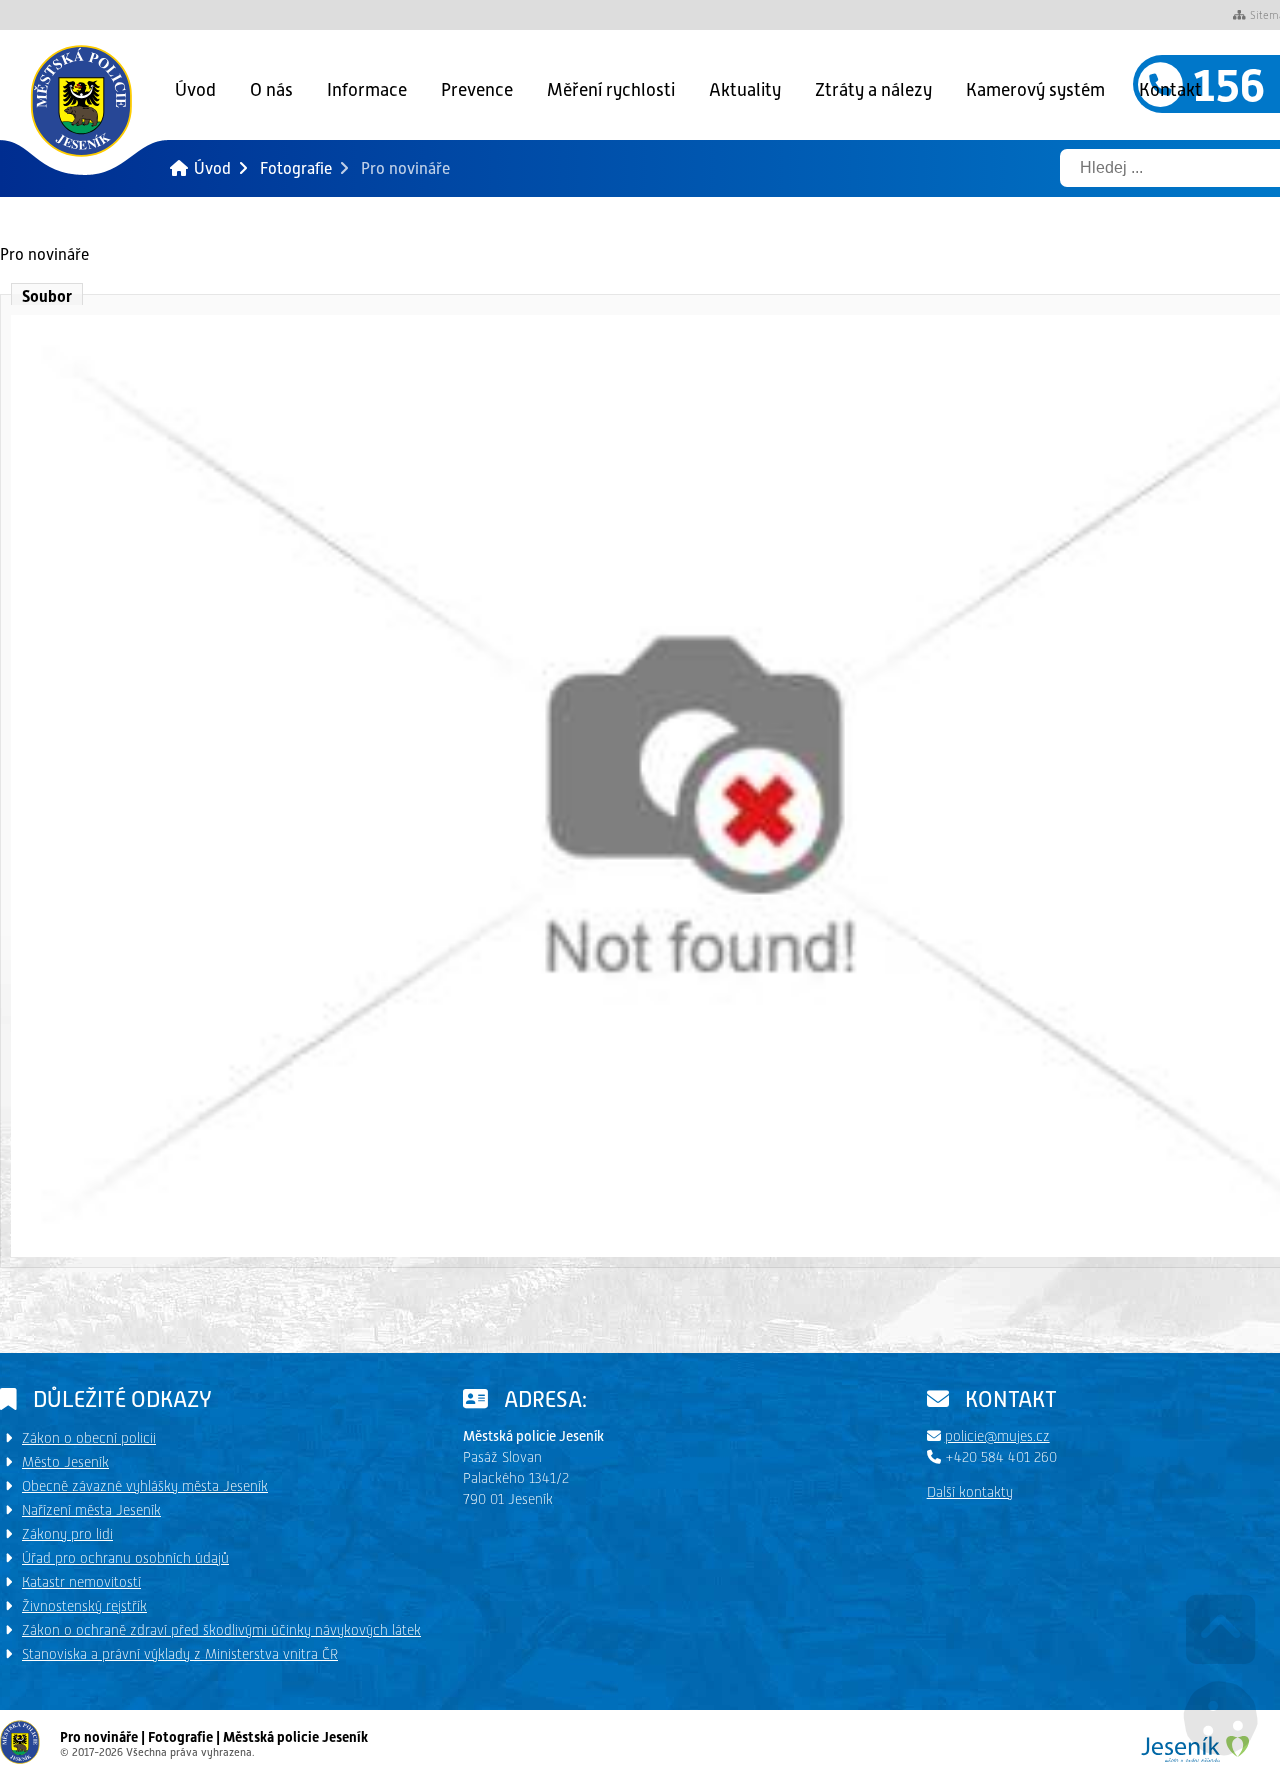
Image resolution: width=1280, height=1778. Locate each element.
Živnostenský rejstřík (84, 1606)
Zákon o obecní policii (89, 1438)
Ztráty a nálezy (873, 89)
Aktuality (745, 89)
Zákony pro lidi (67, 1534)
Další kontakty (970, 1492)
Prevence (477, 89)
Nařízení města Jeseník (91, 1510)
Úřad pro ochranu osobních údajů (125, 1558)
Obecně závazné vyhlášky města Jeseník (145, 1486)
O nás (271, 89)
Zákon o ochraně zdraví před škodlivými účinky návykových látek (221, 1630)
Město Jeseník (65, 1462)
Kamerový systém (1035, 89)
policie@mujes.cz (997, 1436)
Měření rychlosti (611, 89)
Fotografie (296, 168)
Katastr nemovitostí (81, 1582)
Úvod (81, 100)
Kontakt (1170, 89)
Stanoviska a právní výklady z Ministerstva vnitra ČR (180, 1654)
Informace (367, 89)
